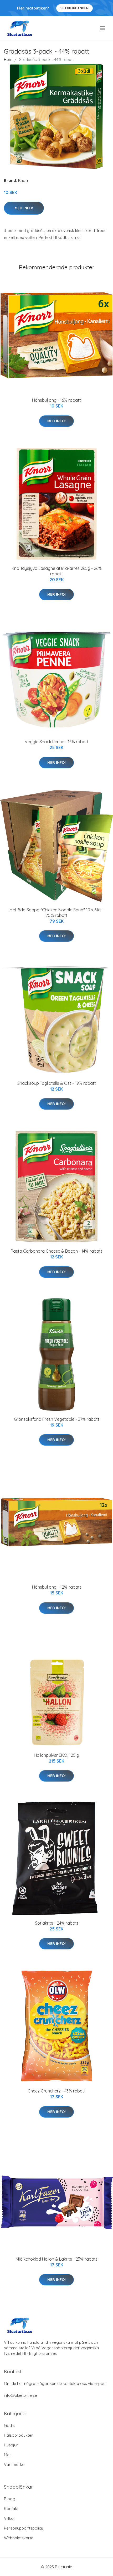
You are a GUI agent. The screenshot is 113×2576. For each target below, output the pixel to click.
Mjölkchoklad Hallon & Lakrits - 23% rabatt (56, 2259)
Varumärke (14, 2464)
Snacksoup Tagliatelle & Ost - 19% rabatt (57, 1083)
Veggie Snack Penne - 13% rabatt (57, 742)
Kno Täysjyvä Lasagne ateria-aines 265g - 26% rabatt (57, 571)
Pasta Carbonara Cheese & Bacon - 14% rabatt (56, 1251)
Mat (7, 2455)
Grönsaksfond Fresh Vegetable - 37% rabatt (57, 1419)
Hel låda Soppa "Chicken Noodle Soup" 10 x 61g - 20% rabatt (56, 913)
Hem (8, 60)
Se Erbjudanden (75, 8)
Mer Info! (24, 208)
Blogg (10, 2499)
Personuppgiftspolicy (24, 2528)
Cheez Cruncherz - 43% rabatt (57, 2091)
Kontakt (11, 2509)
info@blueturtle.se (20, 2395)
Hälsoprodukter (18, 2435)
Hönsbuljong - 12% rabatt (57, 1587)
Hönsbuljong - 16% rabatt (56, 400)
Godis (9, 2425)
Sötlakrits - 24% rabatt (57, 1923)
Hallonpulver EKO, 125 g (56, 1755)
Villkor (10, 2518)
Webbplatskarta (19, 2538)
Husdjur (11, 2445)
